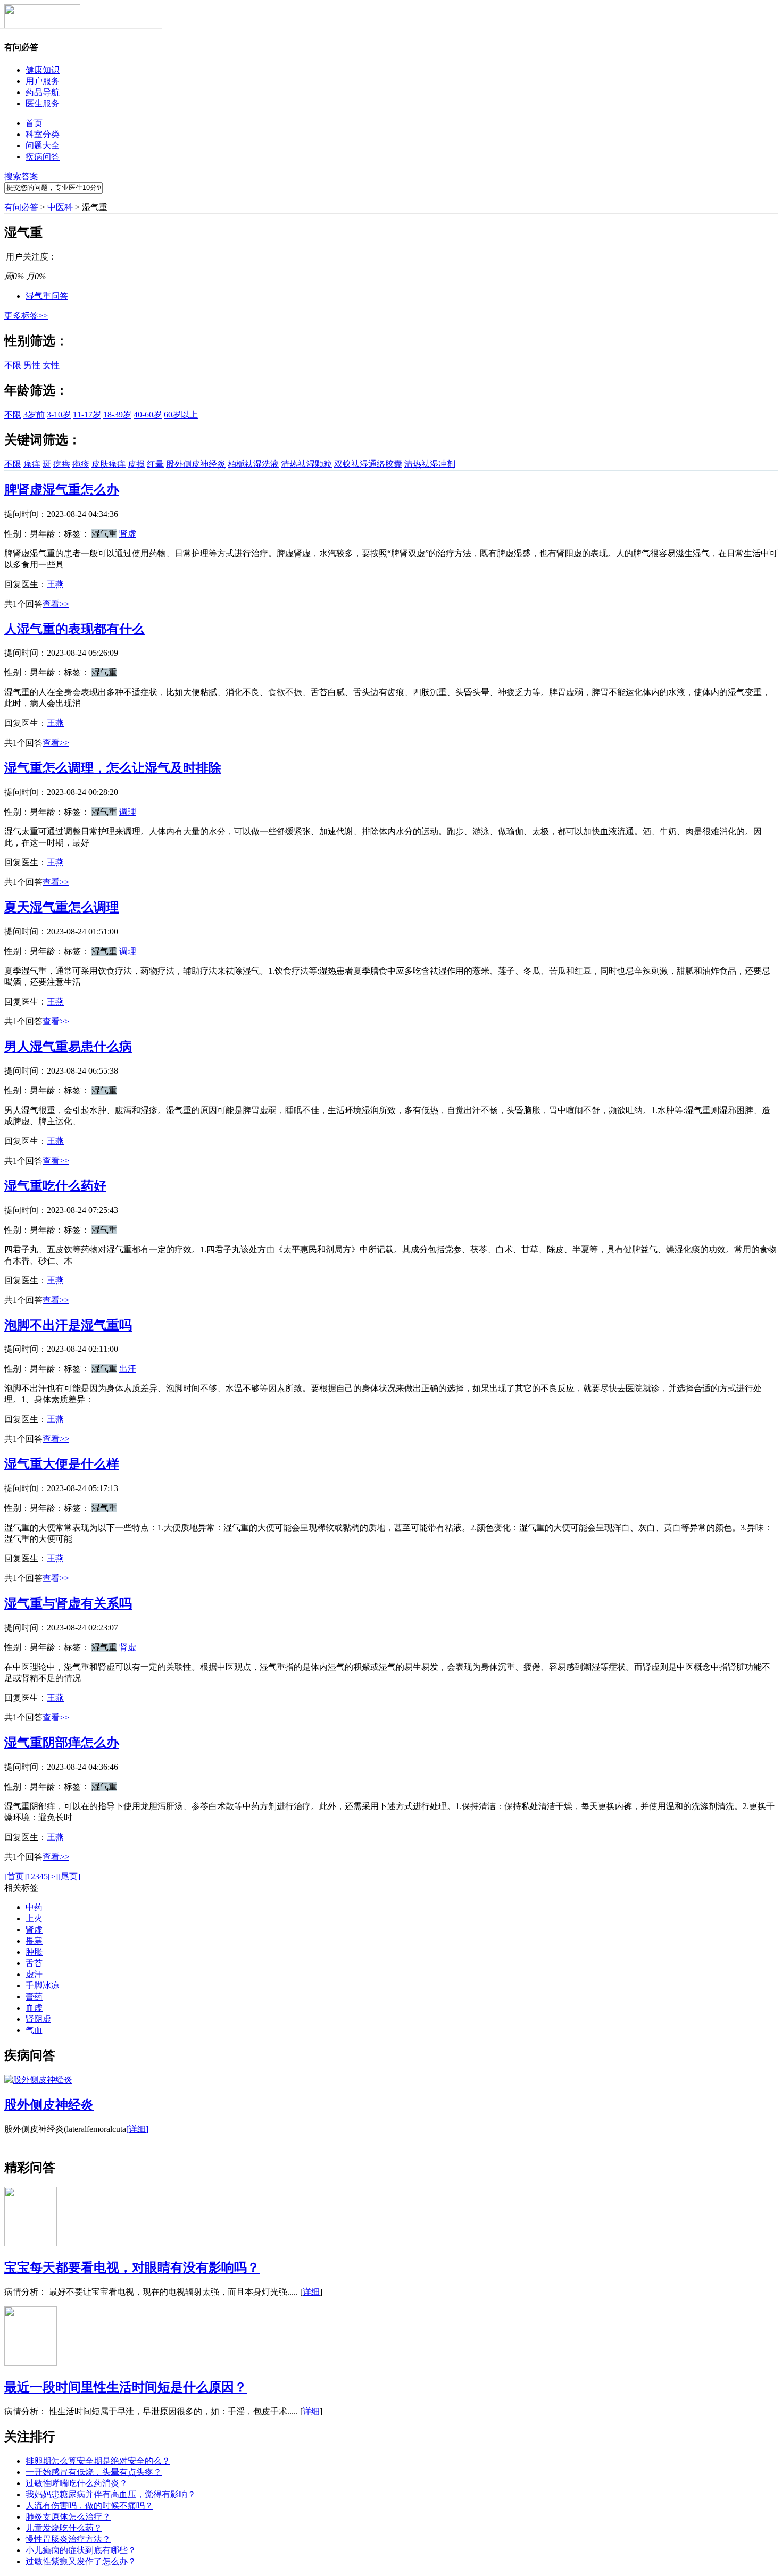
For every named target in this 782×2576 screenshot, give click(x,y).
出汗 (128, 1369)
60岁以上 (181, 415)
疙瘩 (62, 464)
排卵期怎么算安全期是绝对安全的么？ (98, 2461)
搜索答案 (21, 176)
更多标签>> (26, 316)
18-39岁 (117, 415)
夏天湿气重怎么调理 (62, 907)
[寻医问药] (42, 26)
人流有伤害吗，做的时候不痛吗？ (89, 2506)
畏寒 (34, 1941)
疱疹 (81, 464)
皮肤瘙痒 (109, 464)
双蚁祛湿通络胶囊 (368, 464)
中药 (34, 1907)
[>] (53, 1876)
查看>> (56, 604)
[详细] (137, 2129)
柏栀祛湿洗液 (253, 464)
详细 (311, 2292)
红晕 (155, 464)
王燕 (55, 584)
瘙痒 (32, 464)
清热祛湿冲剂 (430, 464)
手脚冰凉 (43, 1985)
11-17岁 (87, 415)
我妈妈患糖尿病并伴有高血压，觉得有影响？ (111, 2494)
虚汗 (34, 1974)
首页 (34, 123)
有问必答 (21, 207)
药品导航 (43, 92)
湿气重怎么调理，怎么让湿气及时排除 (113, 768)
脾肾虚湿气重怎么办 (62, 490)
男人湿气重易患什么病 (68, 1047)
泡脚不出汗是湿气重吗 (68, 1325)
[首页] (15, 1876)
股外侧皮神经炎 (196, 464)
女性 (51, 365)
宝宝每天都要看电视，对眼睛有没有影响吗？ (132, 2268)
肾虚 (128, 534)
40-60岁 (148, 415)
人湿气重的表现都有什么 (74, 629)
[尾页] (69, 1876)
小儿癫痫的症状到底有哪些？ (81, 2550)
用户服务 (43, 81)
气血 (34, 2030)
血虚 (34, 2008)
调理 (128, 812)
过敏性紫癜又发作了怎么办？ (81, 2561)
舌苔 (34, 1963)
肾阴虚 (38, 2019)
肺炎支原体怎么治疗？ (68, 2517)
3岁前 (34, 415)
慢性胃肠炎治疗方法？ (68, 2539)
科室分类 (43, 134)
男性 (32, 365)
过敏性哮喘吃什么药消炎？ (77, 2483)
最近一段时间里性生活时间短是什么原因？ (126, 2387)
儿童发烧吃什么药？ (64, 2528)
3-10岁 (59, 415)
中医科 (60, 207)
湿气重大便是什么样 (62, 1464)
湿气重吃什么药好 (55, 1186)
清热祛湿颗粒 (306, 464)
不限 (13, 365)
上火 (34, 1918)
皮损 (136, 464)
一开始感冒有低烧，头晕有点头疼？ (94, 2472)
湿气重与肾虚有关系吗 (68, 1603)
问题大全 (43, 145)
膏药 (34, 1997)
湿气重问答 (47, 296)
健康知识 (43, 70)
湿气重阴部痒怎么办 (62, 1743)
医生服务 (43, 103)
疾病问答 (43, 157)
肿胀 (34, 1952)
